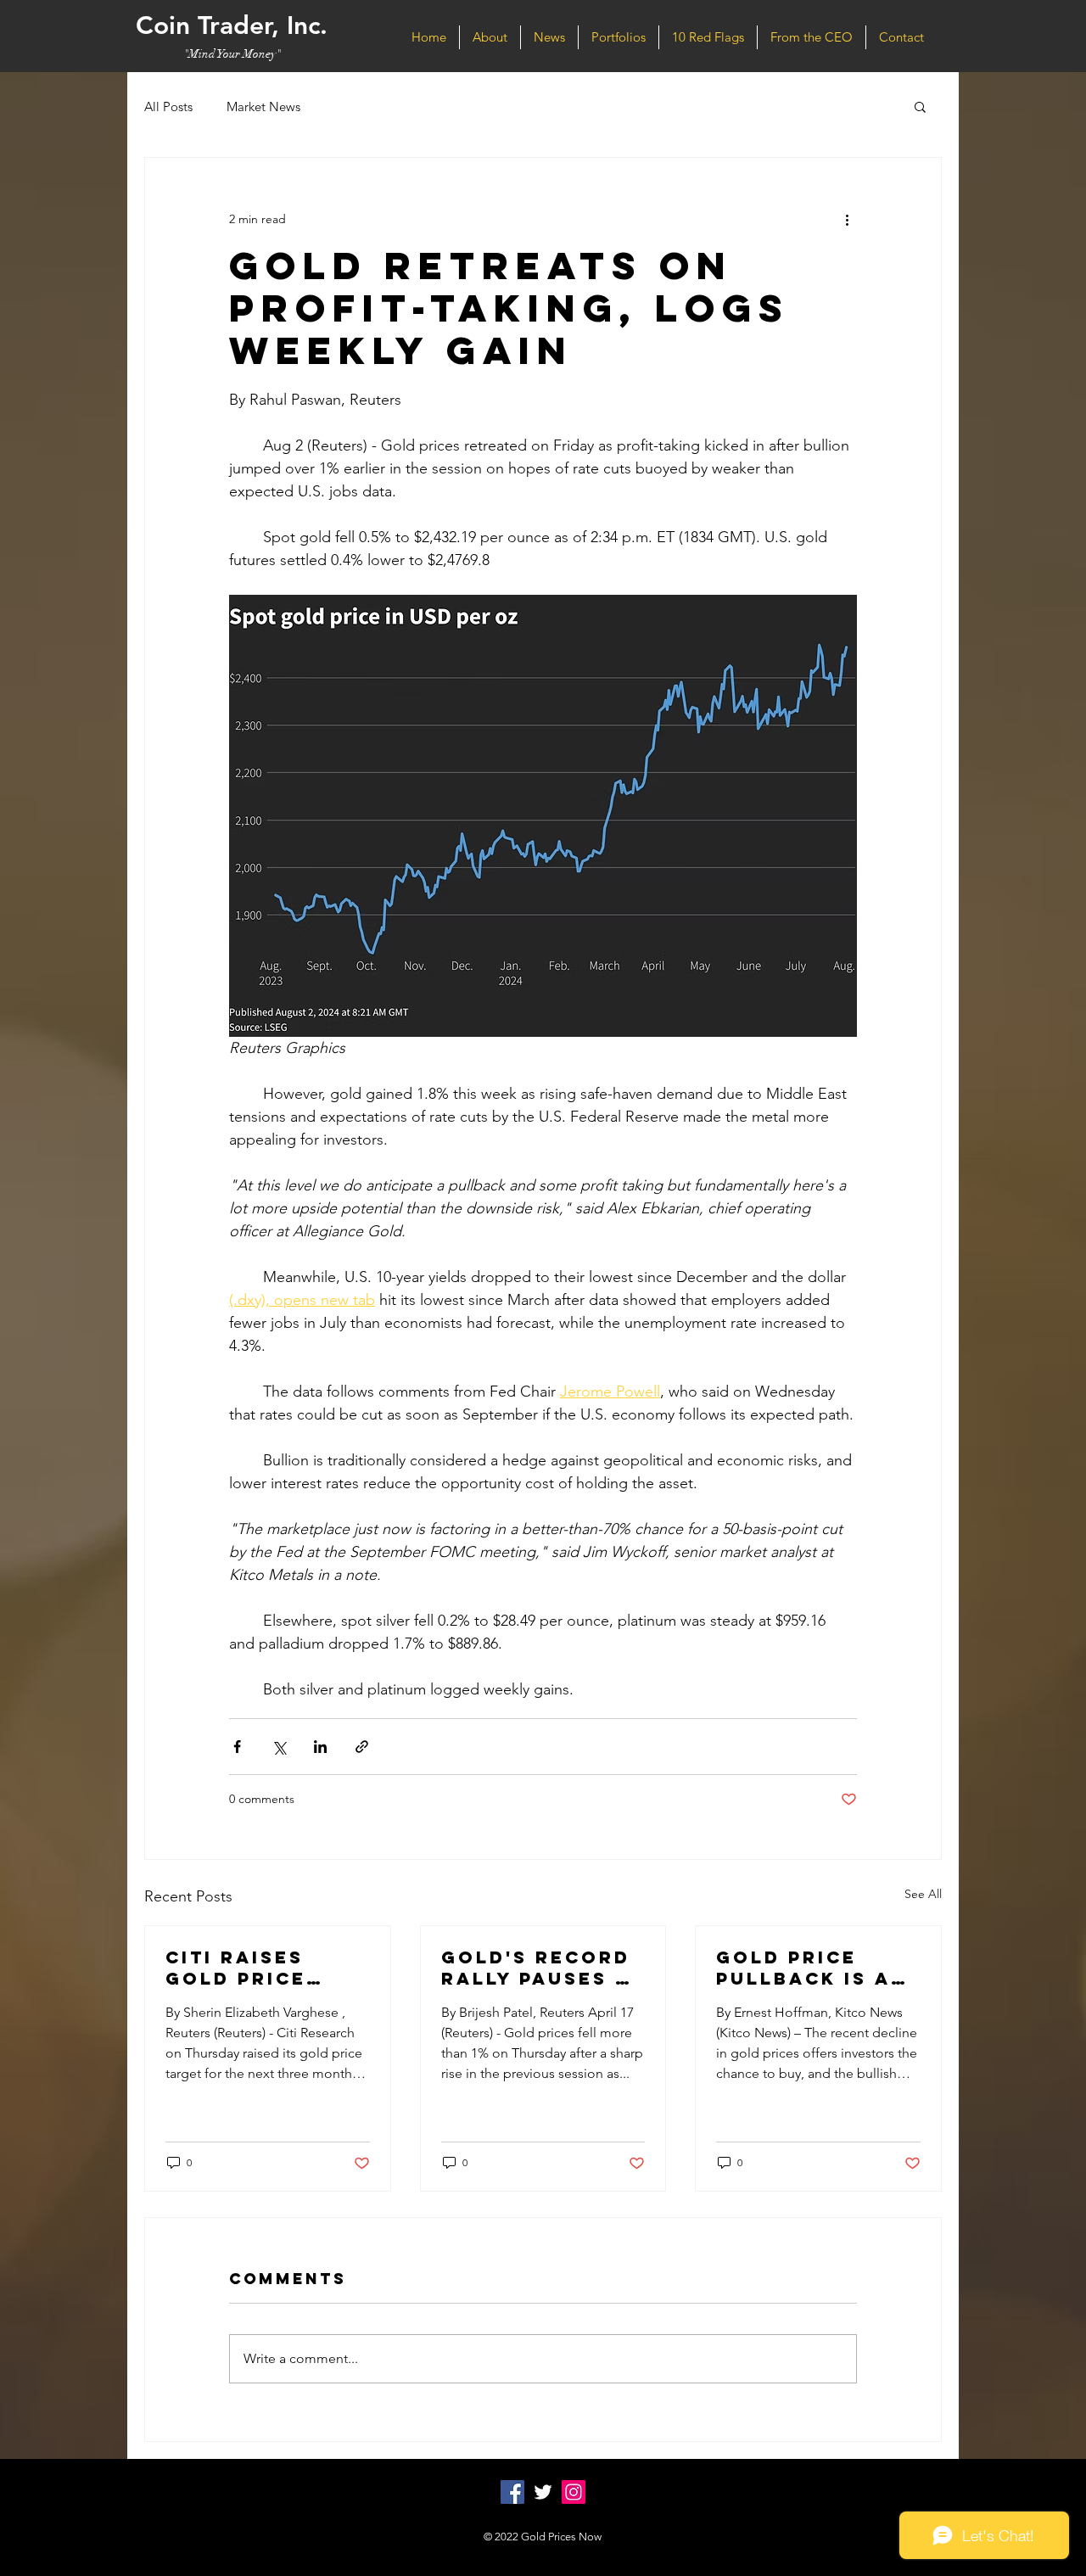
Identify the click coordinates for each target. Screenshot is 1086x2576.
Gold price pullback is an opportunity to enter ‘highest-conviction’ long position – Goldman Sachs (818, 1968)
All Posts (168, 106)
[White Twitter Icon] (543, 2492)
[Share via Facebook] (237, 1747)
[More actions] (847, 219)
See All (923, 1894)
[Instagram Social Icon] (574, 2492)
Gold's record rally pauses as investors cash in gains (543, 1968)
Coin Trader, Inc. (232, 25)
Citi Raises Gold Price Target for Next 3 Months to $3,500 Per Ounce (259, 1968)
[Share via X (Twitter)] (279, 1747)
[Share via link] (362, 1747)
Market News (263, 106)
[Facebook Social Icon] (512, 2492)
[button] (920, 106)
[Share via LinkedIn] (320, 1747)
